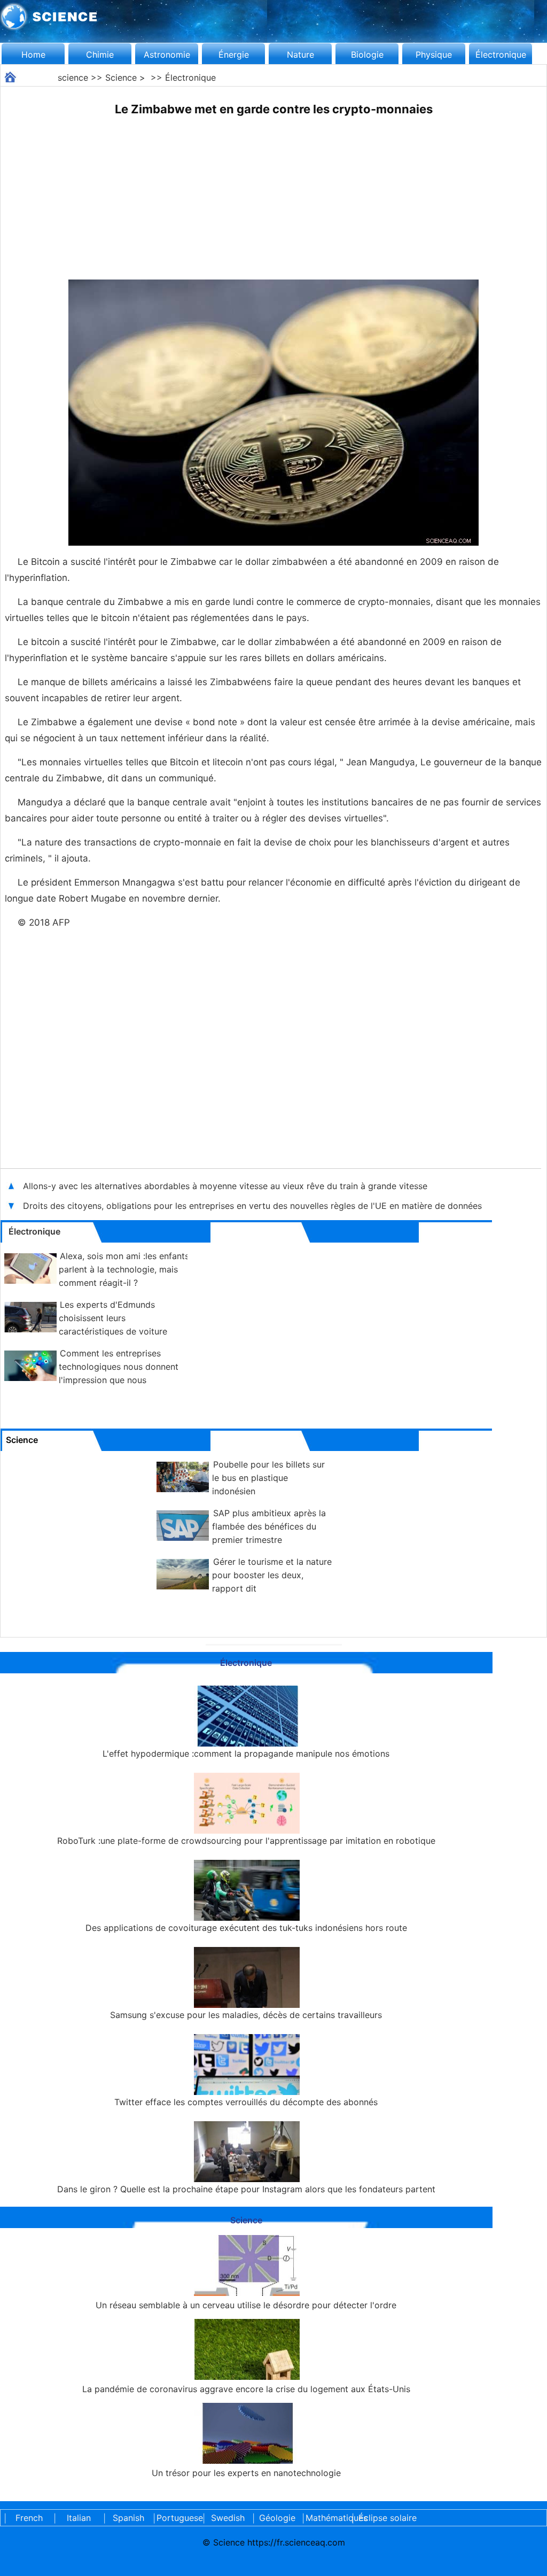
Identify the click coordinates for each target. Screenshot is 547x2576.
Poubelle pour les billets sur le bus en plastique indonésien (268, 1478)
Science (121, 77)
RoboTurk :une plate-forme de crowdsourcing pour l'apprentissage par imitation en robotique (246, 1841)
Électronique (501, 55)
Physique (434, 55)
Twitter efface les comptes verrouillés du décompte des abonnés (246, 2102)
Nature (300, 55)
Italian (79, 2518)
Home (33, 55)
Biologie (367, 55)
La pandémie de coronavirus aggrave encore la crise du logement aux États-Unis (246, 2389)
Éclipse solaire (388, 2518)
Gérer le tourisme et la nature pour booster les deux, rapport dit (272, 1575)
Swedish (228, 2518)
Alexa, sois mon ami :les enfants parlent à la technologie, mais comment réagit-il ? (124, 1269)
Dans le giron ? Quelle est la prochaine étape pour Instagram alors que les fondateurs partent (246, 2189)
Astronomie (167, 55)
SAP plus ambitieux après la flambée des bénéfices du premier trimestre (269, 1526)
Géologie (277, 2518)
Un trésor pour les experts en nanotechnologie (246, 2473)
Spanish (128, 2518)
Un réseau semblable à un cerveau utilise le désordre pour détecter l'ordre (246, 2305)
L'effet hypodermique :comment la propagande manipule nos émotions (246, 1753)
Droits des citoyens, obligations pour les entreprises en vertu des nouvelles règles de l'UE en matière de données (252, 1206)
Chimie (100, 55)
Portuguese (178, 2518)
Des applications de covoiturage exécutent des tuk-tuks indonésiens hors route (246, 1928)
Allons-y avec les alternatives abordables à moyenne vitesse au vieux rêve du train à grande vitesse (225, 1186)
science (73, 77)
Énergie (234, 55)
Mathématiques (327, 2518)
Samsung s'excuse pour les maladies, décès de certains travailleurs (246, 2015)
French (29, 2518)
